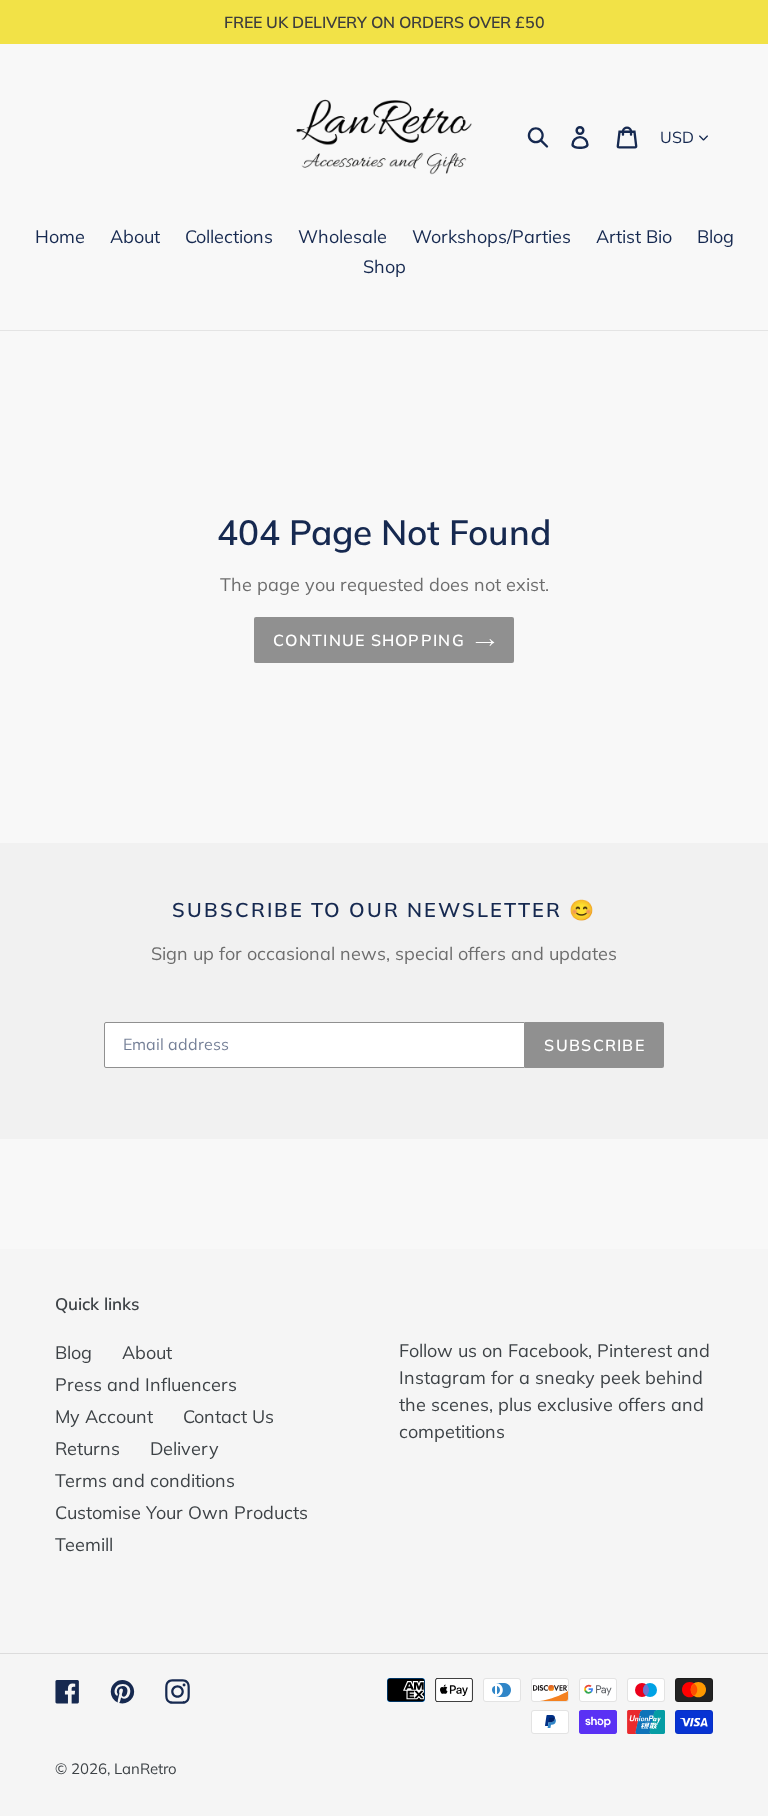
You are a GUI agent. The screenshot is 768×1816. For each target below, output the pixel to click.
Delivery (184, 1448)
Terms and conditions (145, 1480)
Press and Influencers (146, 1384)
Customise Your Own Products (181, 1512)
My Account (104, 1416)
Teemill (84, 1544)
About (147, 1352)
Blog (73, 1352)
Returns (87, 1448)
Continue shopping (369, 640)
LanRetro (145, 1768)
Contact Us (228, 1416)
